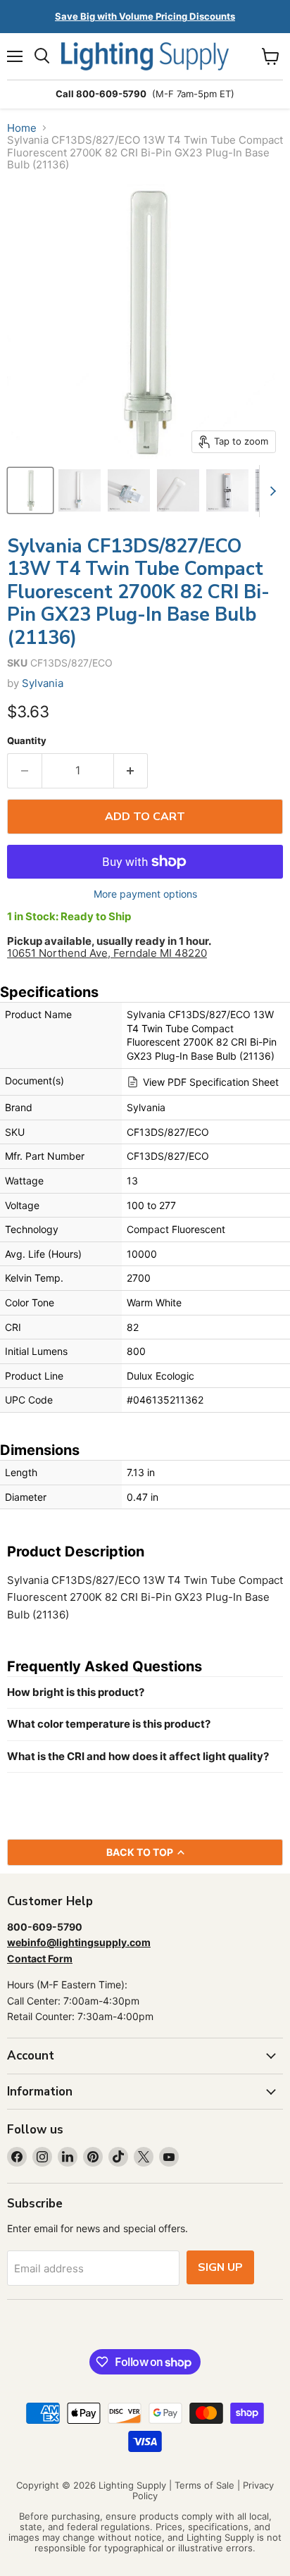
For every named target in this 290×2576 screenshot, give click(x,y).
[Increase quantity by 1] (131, 771)
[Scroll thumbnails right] (270, 491)
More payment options (145, 894)
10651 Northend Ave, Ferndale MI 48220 (107, 953)
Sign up (220, 2267)
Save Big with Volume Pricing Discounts (145, 16)
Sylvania (43, 683)
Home (22, 128)
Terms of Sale (204, 2485)
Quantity (27, 741)
